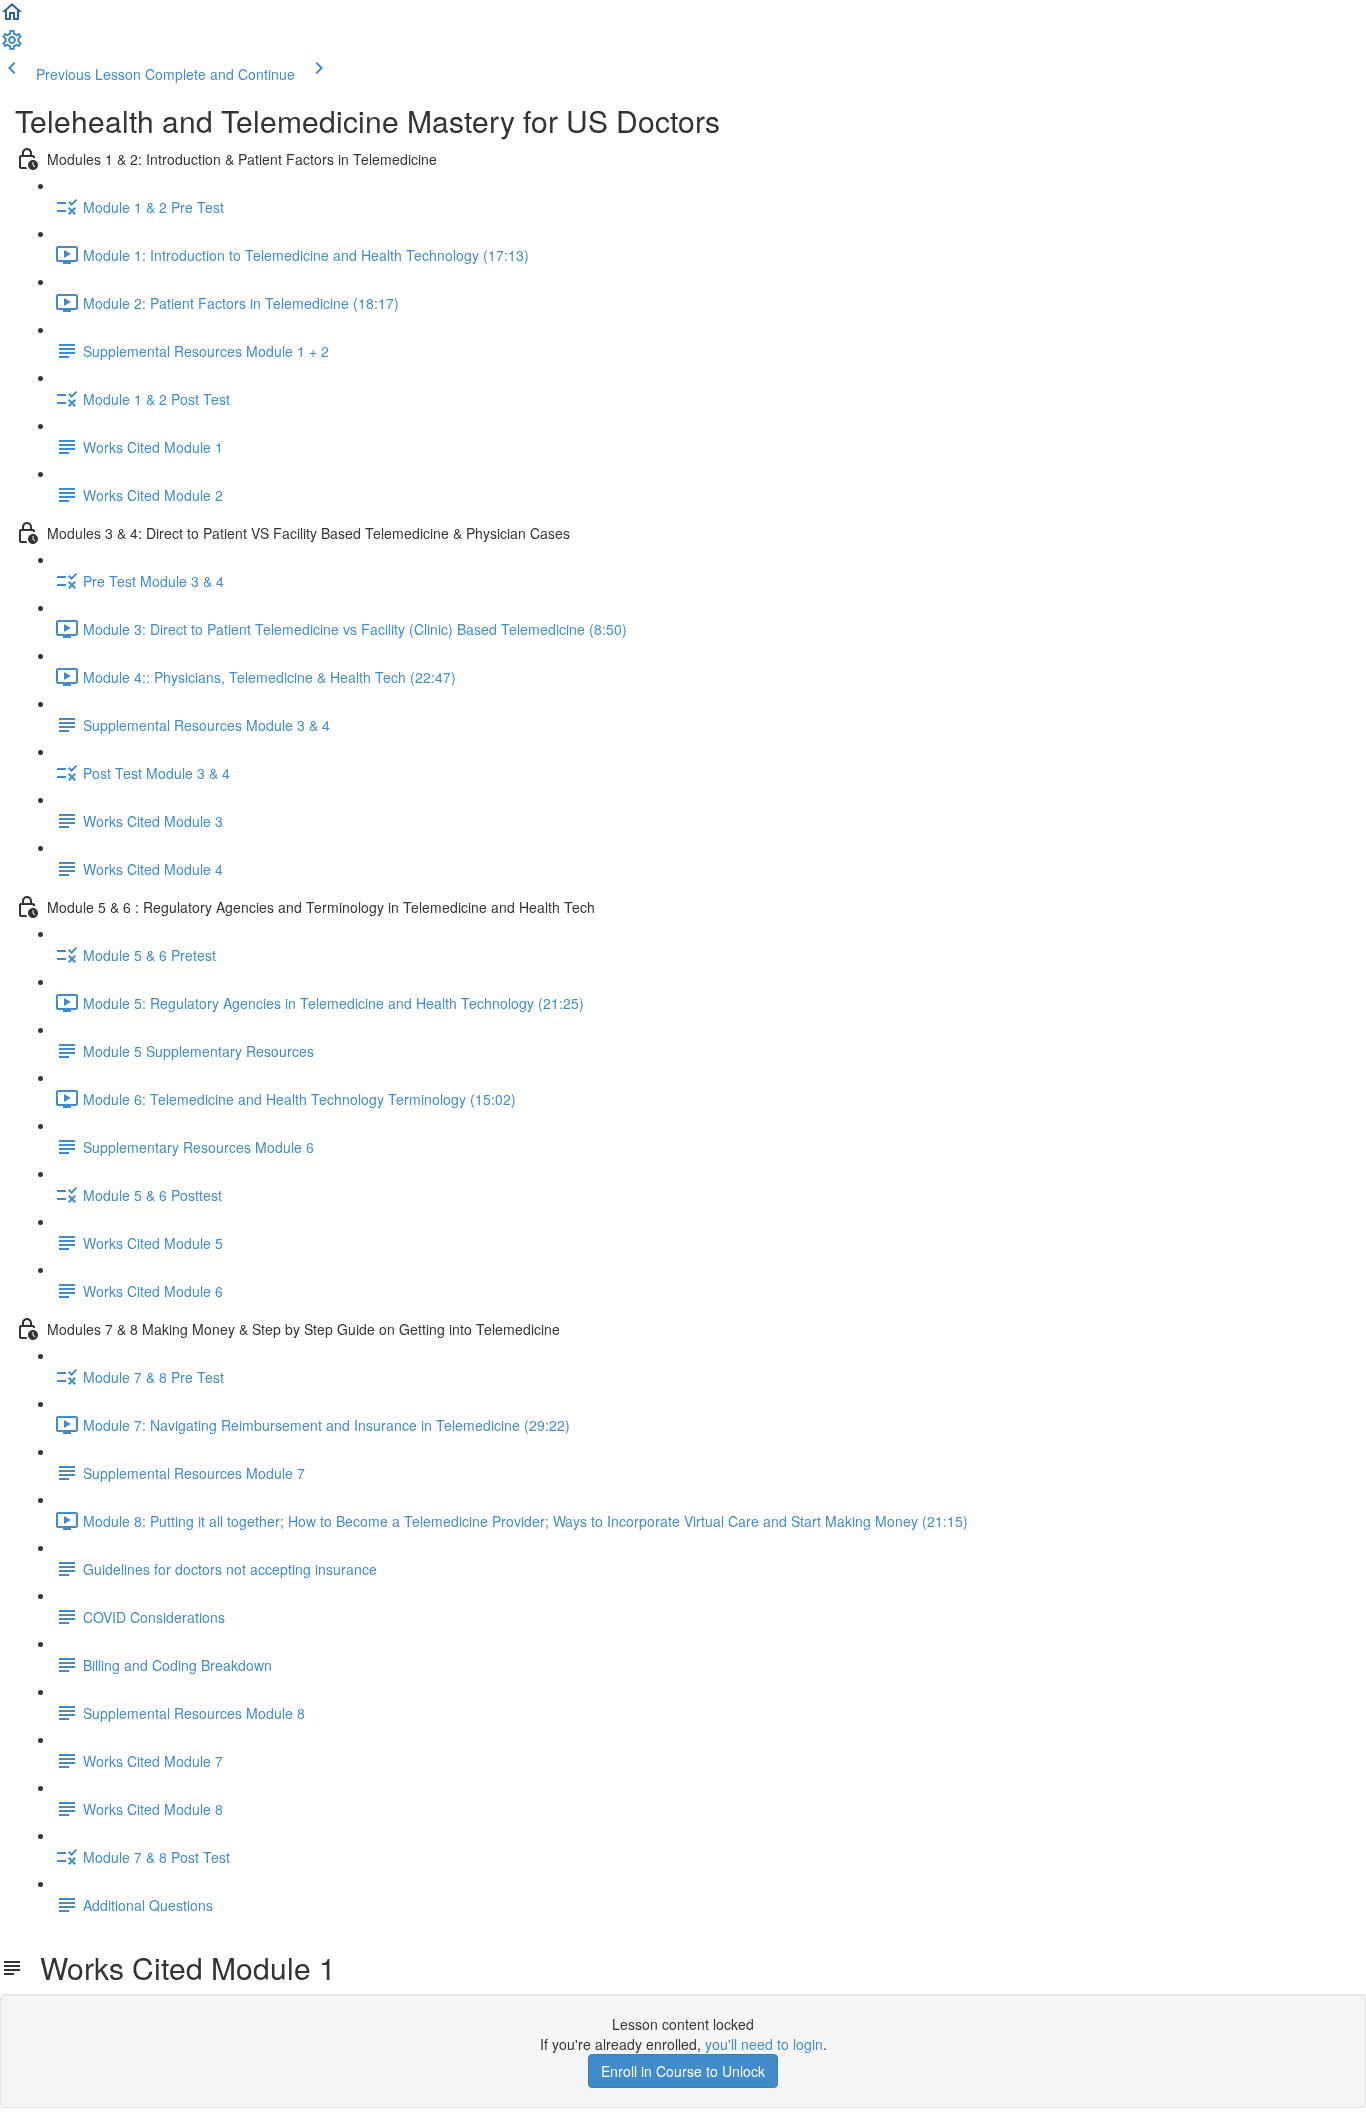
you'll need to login (764, 2044)
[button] (12, 18)
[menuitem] (12, 46)
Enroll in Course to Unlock (683, 2071)
